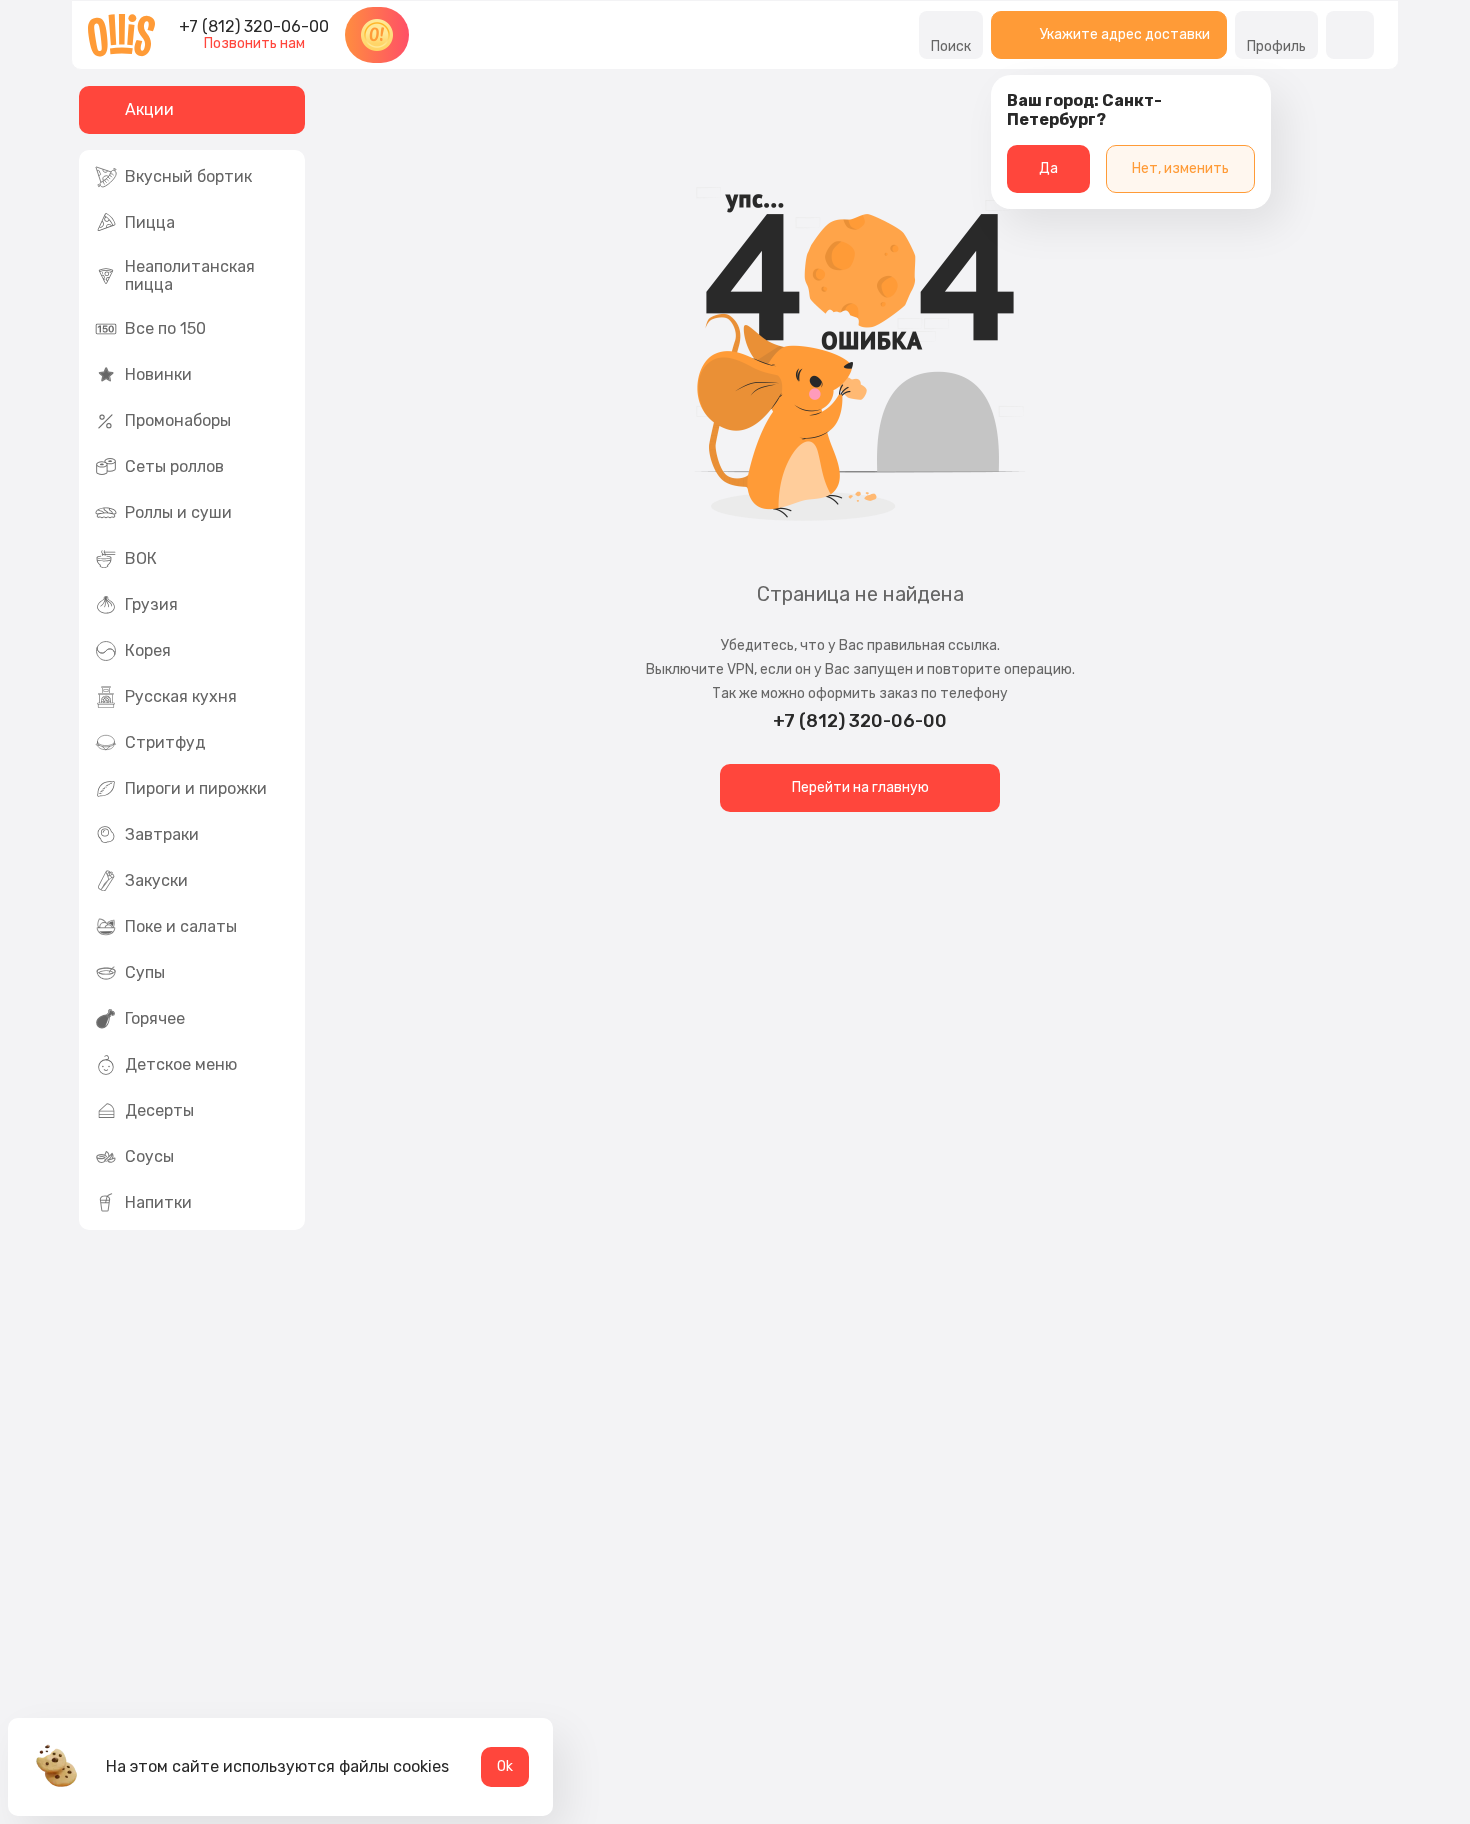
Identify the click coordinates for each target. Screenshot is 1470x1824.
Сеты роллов (174, 466)
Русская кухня (181, 696)
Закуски (156, 880)
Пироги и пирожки (196, 788)
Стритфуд (165, 742)
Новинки (158, 374)
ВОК (141, 558)
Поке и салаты (181, 926)
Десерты (159, 1110)
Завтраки (162, 834)
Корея (148, 650)
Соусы (149, 1156)
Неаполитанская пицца (190, 275)
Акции (149, 109)
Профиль (1276, 46)
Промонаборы (178, 420)
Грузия (151, 604)
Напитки (158, 1202)
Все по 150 (165, 328)
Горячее (155, 1018)
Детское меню (181, 1064)
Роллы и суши (178, 512)
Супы (145, 972)
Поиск (951, 46)
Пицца (150, 222)
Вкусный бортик (188, 176)
